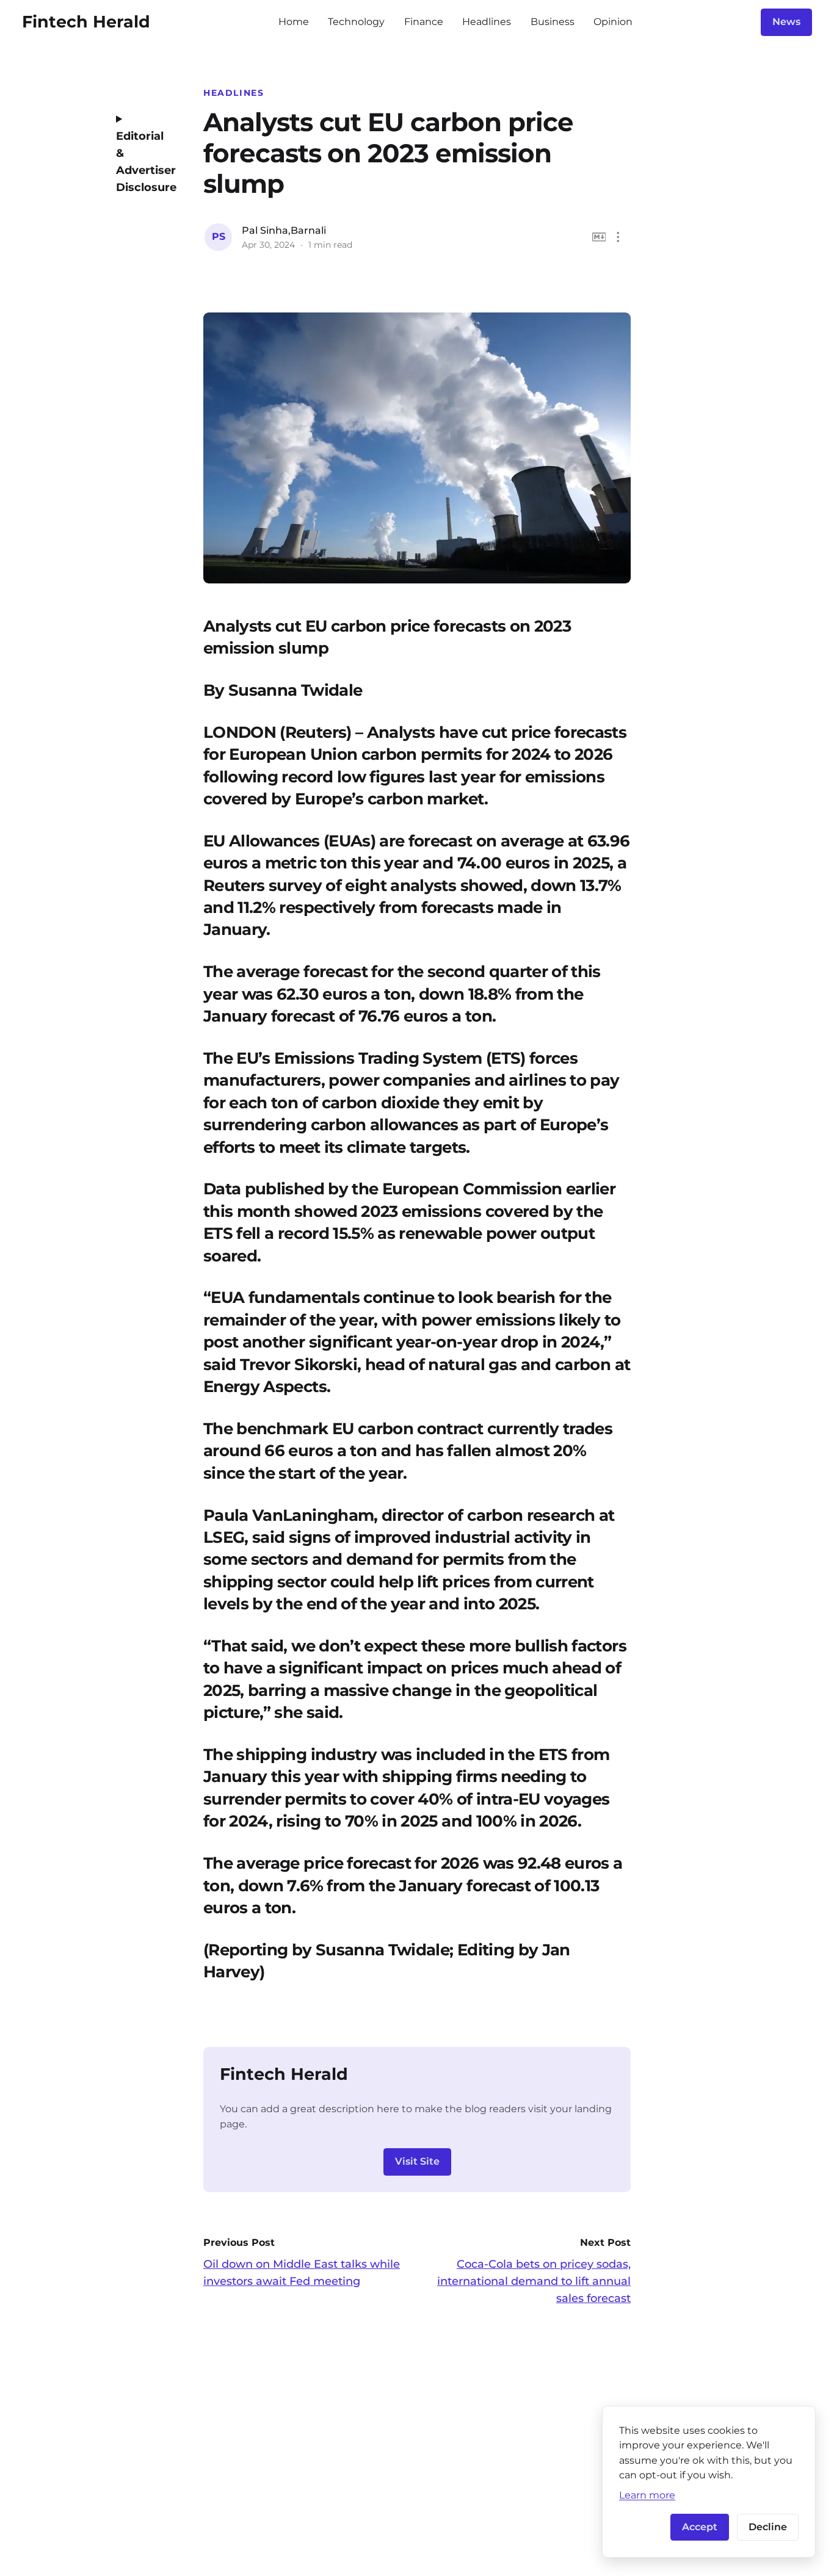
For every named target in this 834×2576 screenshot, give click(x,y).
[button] (618, 237)
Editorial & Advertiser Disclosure (143, 162)
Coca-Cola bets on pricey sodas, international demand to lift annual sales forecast (534, 2281)
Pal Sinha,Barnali (284, 230)
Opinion (613, 22)
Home (294, 22)
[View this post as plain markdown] (599, 237)
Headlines (487, 22)
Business (553, 22)
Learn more (647, 2495)
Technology (356, 22)
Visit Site (417, 2161)
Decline (768, 2527)
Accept (700, 2527)
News (786, 22)
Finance (424, 22)
